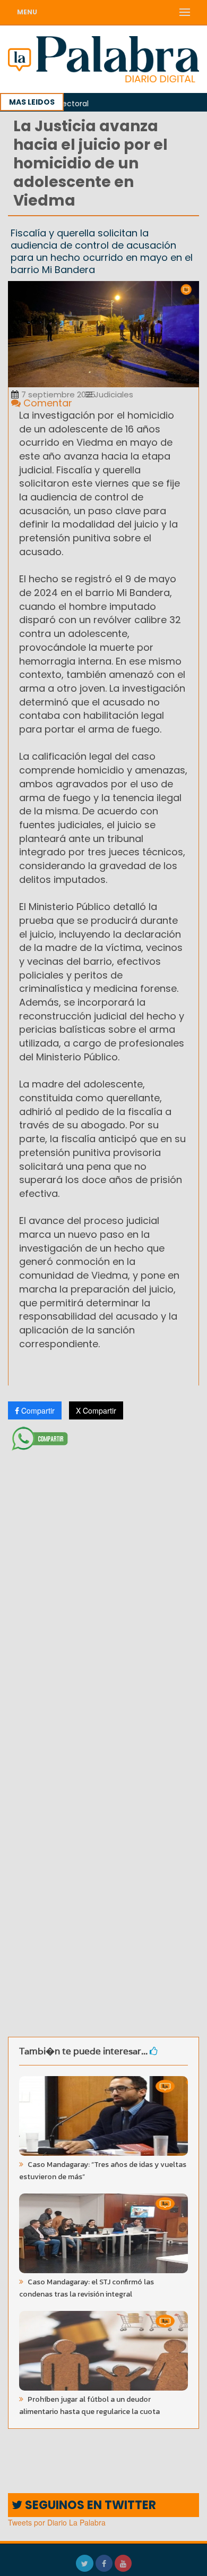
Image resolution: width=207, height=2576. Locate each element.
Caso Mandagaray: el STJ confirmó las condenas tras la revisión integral (87, 2288)
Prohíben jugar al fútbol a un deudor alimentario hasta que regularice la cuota (89, 2405)
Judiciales (113, 394)
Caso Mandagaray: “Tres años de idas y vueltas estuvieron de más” (103, 2171)
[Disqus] (103, 1596)
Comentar (46, 403)
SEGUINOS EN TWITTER (89, 2505)
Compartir (37, 1410)
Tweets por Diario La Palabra (57, 2522)
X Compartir (96, 1410)
